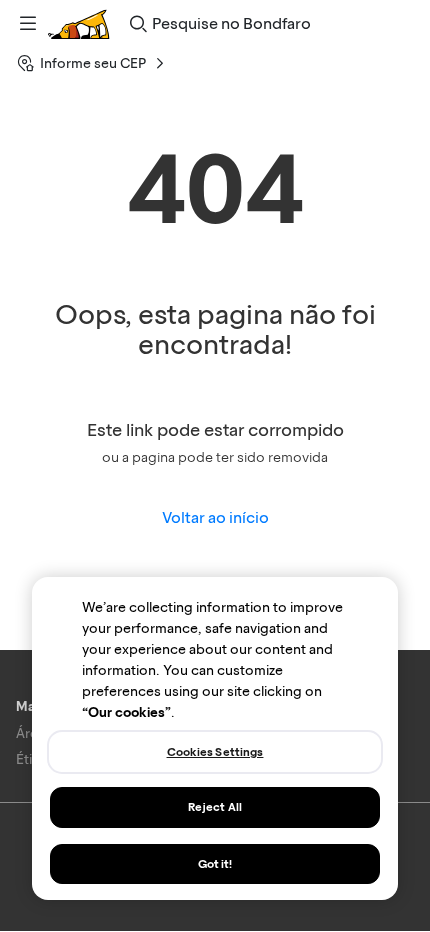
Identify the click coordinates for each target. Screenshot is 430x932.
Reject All (215, 807)
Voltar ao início (215, 517)
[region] (215, 738)
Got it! (215, 864)
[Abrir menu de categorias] (28, 24)
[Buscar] (138, 24)
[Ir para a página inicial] (79, 24)
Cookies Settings (215, 752)
